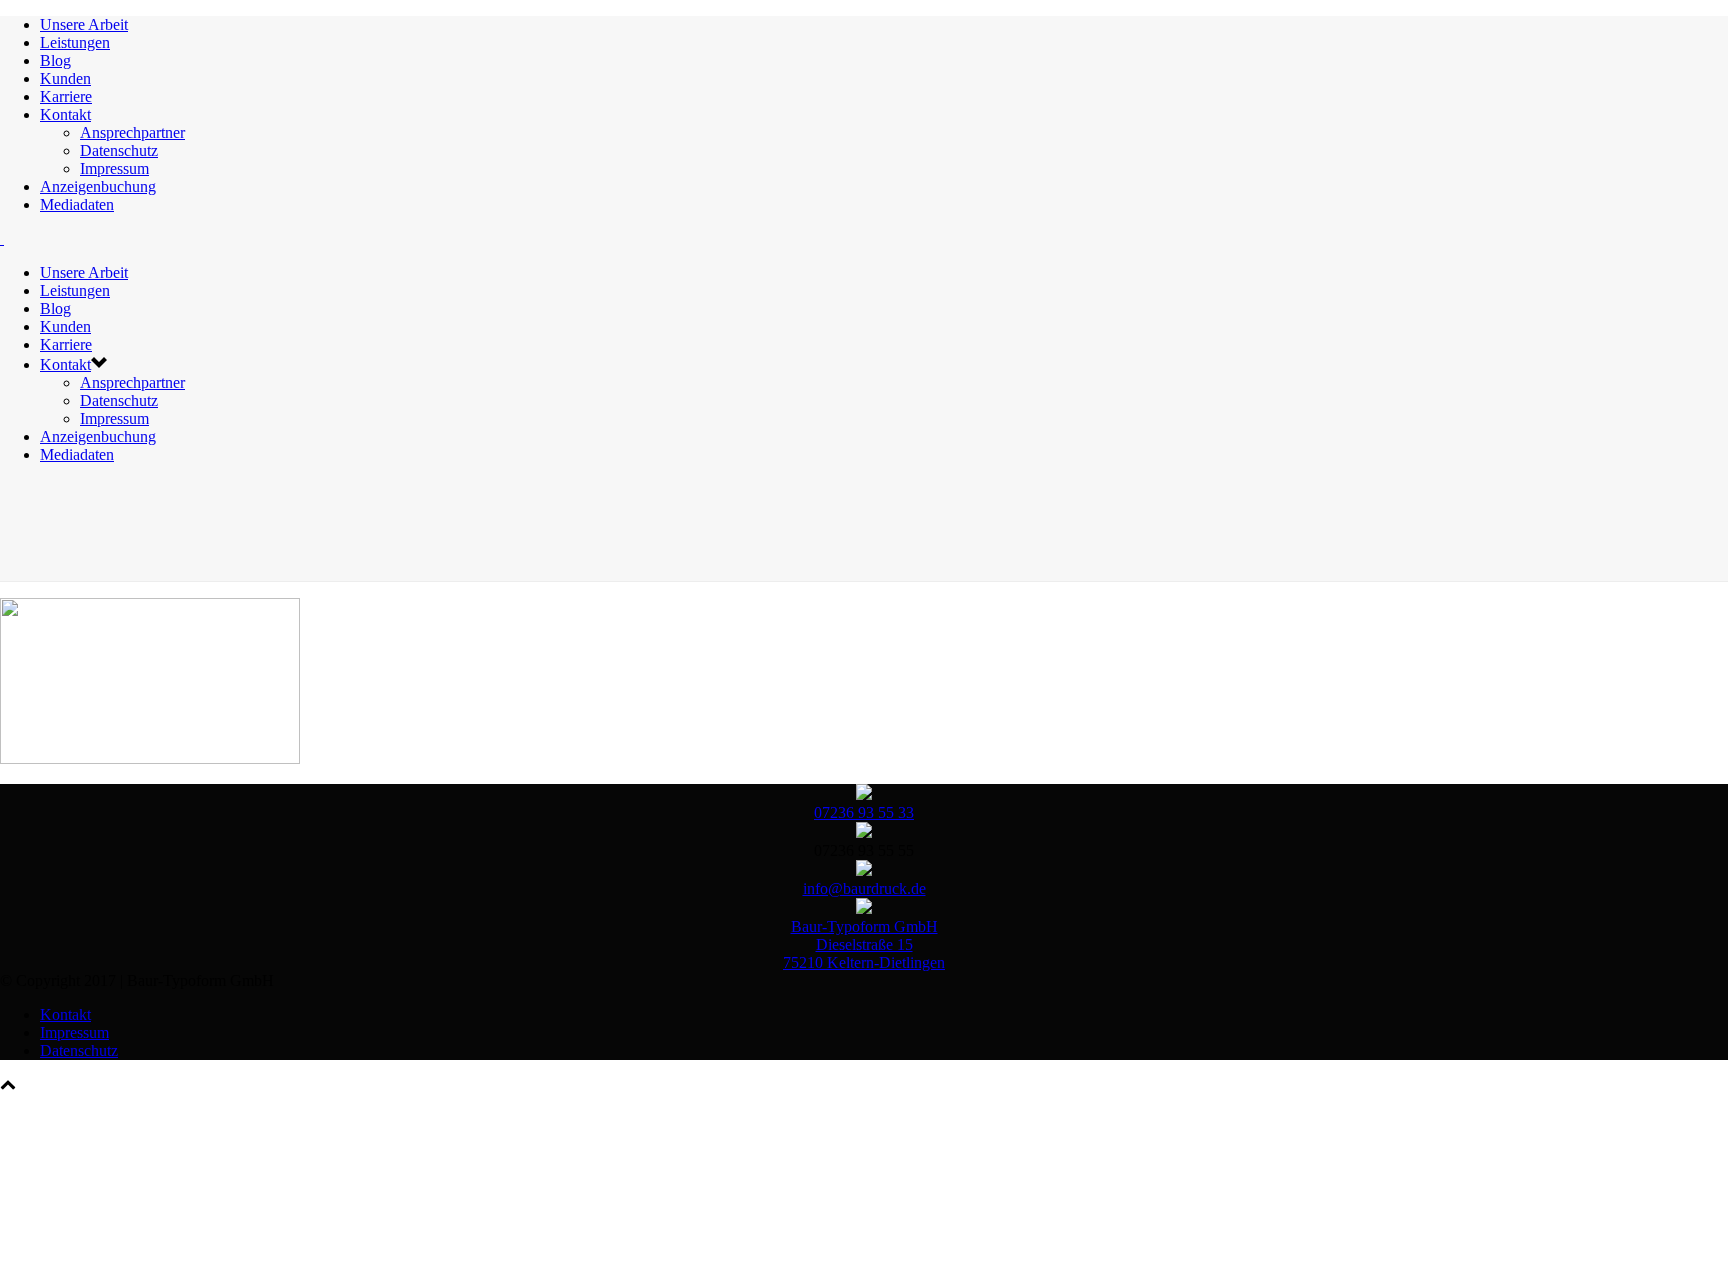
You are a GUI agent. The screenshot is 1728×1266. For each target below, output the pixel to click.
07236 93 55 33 (864, 812)
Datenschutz (119, 150)
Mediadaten (77, 204)
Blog (55, 60)
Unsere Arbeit (84, 24)
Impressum (114, 168)
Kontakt (65, 114)
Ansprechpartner (132, 132)
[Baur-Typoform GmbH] (2, 238)
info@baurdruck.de (864, 888)
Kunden (65, 78)
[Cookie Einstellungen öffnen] (150, 1240)
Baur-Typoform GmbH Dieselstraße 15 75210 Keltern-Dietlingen (864, 944)
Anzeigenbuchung (98, 186)
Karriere (66, 96)
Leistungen (75, 42)
